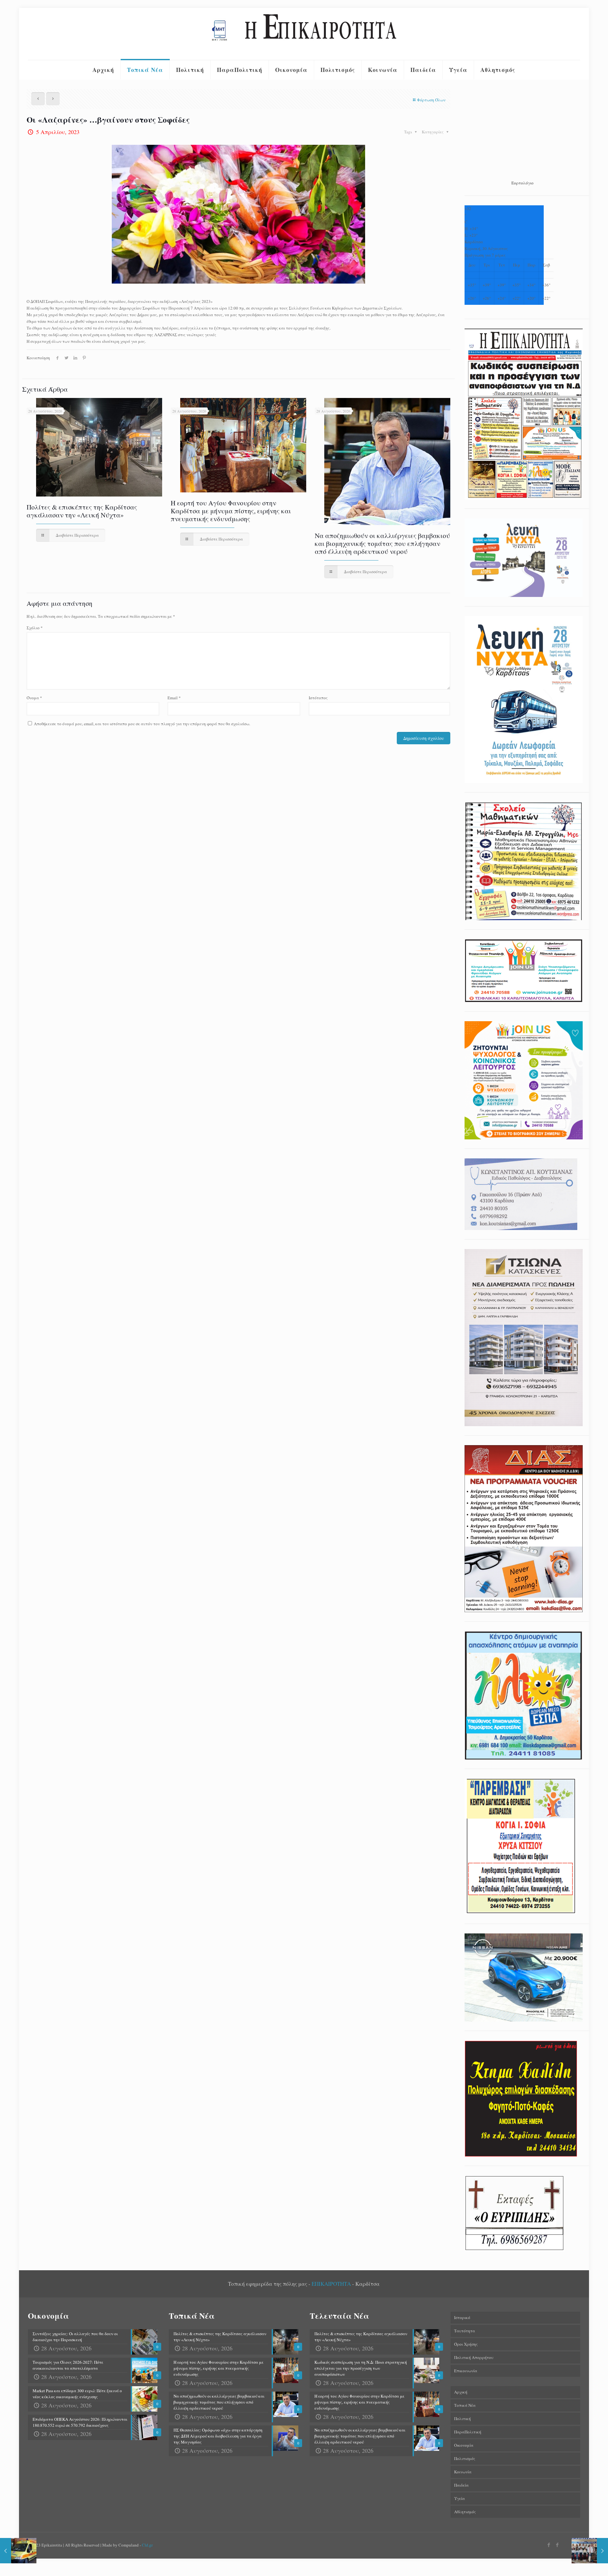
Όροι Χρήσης (466, 2344)
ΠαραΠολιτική (468, 2432)
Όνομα (34, 698)
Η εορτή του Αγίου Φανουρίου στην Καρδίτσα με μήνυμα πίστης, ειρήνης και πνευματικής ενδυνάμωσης (231, 511)
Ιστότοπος (318, 698)
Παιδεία (461, 2485)
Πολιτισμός (465, 2458)
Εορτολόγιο (522, 183)
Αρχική (461, 2392)
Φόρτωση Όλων (431, 100)
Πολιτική (462, 2419)
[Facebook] (549, 2545)
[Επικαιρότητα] (304, 34)
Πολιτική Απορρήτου (474, 2357)
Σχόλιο (35, 628)
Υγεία (459, 2498)
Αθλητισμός (465, 2512)
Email (174, 698)
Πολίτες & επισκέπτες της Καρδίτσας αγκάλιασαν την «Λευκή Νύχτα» (82, 511)
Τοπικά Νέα (465, 2405)
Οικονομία (464, 2445)
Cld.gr (147, 2545)
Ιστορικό (462, 2317)
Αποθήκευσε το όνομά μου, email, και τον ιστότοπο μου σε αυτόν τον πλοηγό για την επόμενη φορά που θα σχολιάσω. (142, 724)
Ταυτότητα (465, 2331)
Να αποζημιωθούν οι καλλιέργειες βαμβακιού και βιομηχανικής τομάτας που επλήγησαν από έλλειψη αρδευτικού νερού (382, 543)
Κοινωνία (463, 2472)
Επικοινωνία (466, 2371)
